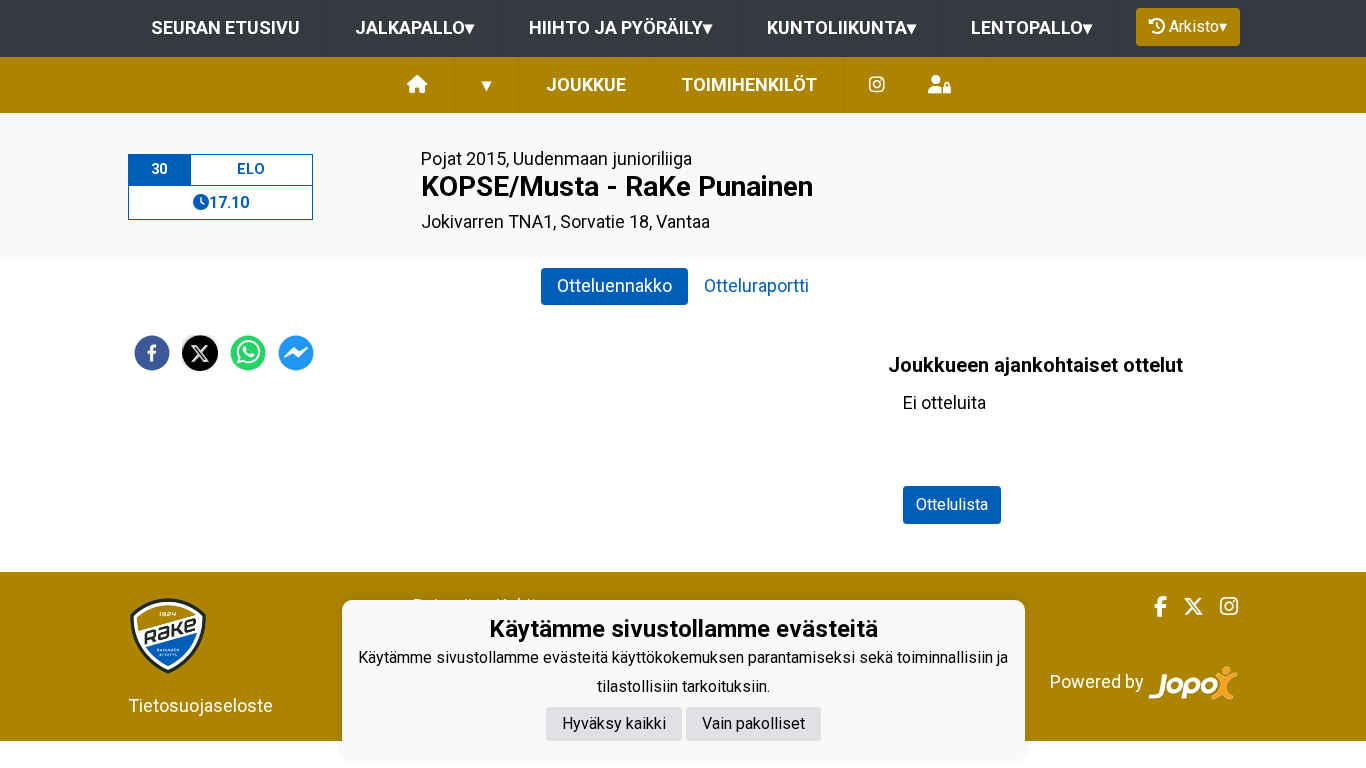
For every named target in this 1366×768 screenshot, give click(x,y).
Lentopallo (1031, 27)
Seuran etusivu (225, 27)
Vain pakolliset (753, 723)
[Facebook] (1152, 607)
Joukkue (586, 84)
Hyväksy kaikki (614, 723)
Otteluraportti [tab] (756, 285)
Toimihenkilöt (749, 84)
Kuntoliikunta (841, 27)
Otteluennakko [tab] (614, 285)
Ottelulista (952, 504)
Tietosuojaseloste (200, 705)
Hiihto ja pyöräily (620, 27)
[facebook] (152, 353)
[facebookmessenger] (296, 353)
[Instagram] (877, 85)
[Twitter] (1185, 607)
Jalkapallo (414, 27)
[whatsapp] (248, 353)
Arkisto (1198, 26)
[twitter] (200, 353)
